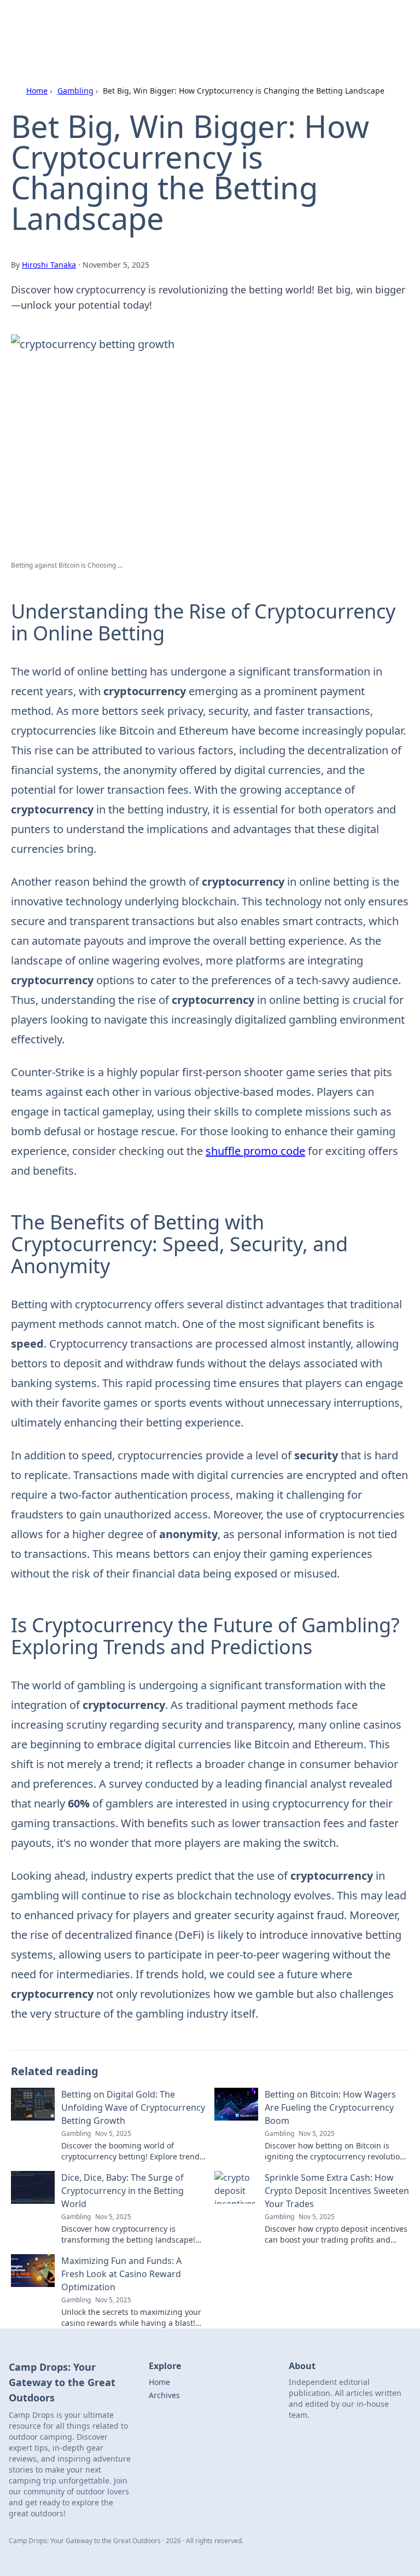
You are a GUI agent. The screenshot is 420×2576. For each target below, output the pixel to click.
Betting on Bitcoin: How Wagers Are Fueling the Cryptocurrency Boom (330, 2107)
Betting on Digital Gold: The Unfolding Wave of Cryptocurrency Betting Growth (133, 2107)
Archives (164, 2395)
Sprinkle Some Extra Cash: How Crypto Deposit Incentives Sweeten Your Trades (337, 2191)
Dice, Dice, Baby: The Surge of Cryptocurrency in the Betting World (122, 2191)
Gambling (75, 91)
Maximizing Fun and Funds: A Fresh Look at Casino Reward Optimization (121, 2274)
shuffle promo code (255, 1151)
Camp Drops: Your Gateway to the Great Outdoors (164, 22)
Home (37, 91)
